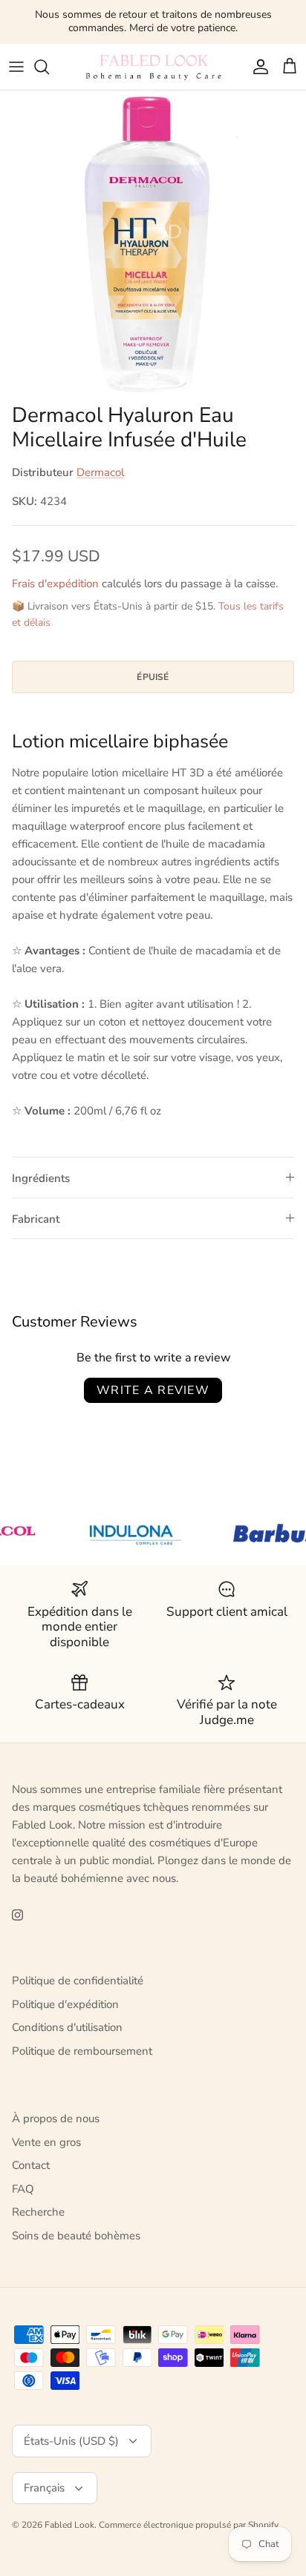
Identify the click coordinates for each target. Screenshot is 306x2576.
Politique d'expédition (65, 2004)
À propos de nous (56, 2118)
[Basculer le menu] (16, 67)
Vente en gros (46, 2142)
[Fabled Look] (153, 67)
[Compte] (257, 67)
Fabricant (36, 1219)
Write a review (153, 1390)
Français (44, 2488)
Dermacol (100, 472)
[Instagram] (17, 1915)
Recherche (38, 2212)
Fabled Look (69, 2525)
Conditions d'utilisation (67, 2027)
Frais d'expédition (55, 584)
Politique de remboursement (82, 2051)
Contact (31, 2165)
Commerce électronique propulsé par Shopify (189, 2525)
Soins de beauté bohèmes (76, 2236)
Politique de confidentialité (78, 1981)
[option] (153, 243)
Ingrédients (41, 1178)
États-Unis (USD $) (71, 2441)
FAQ (23, 2189)
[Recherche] (49, 67)
